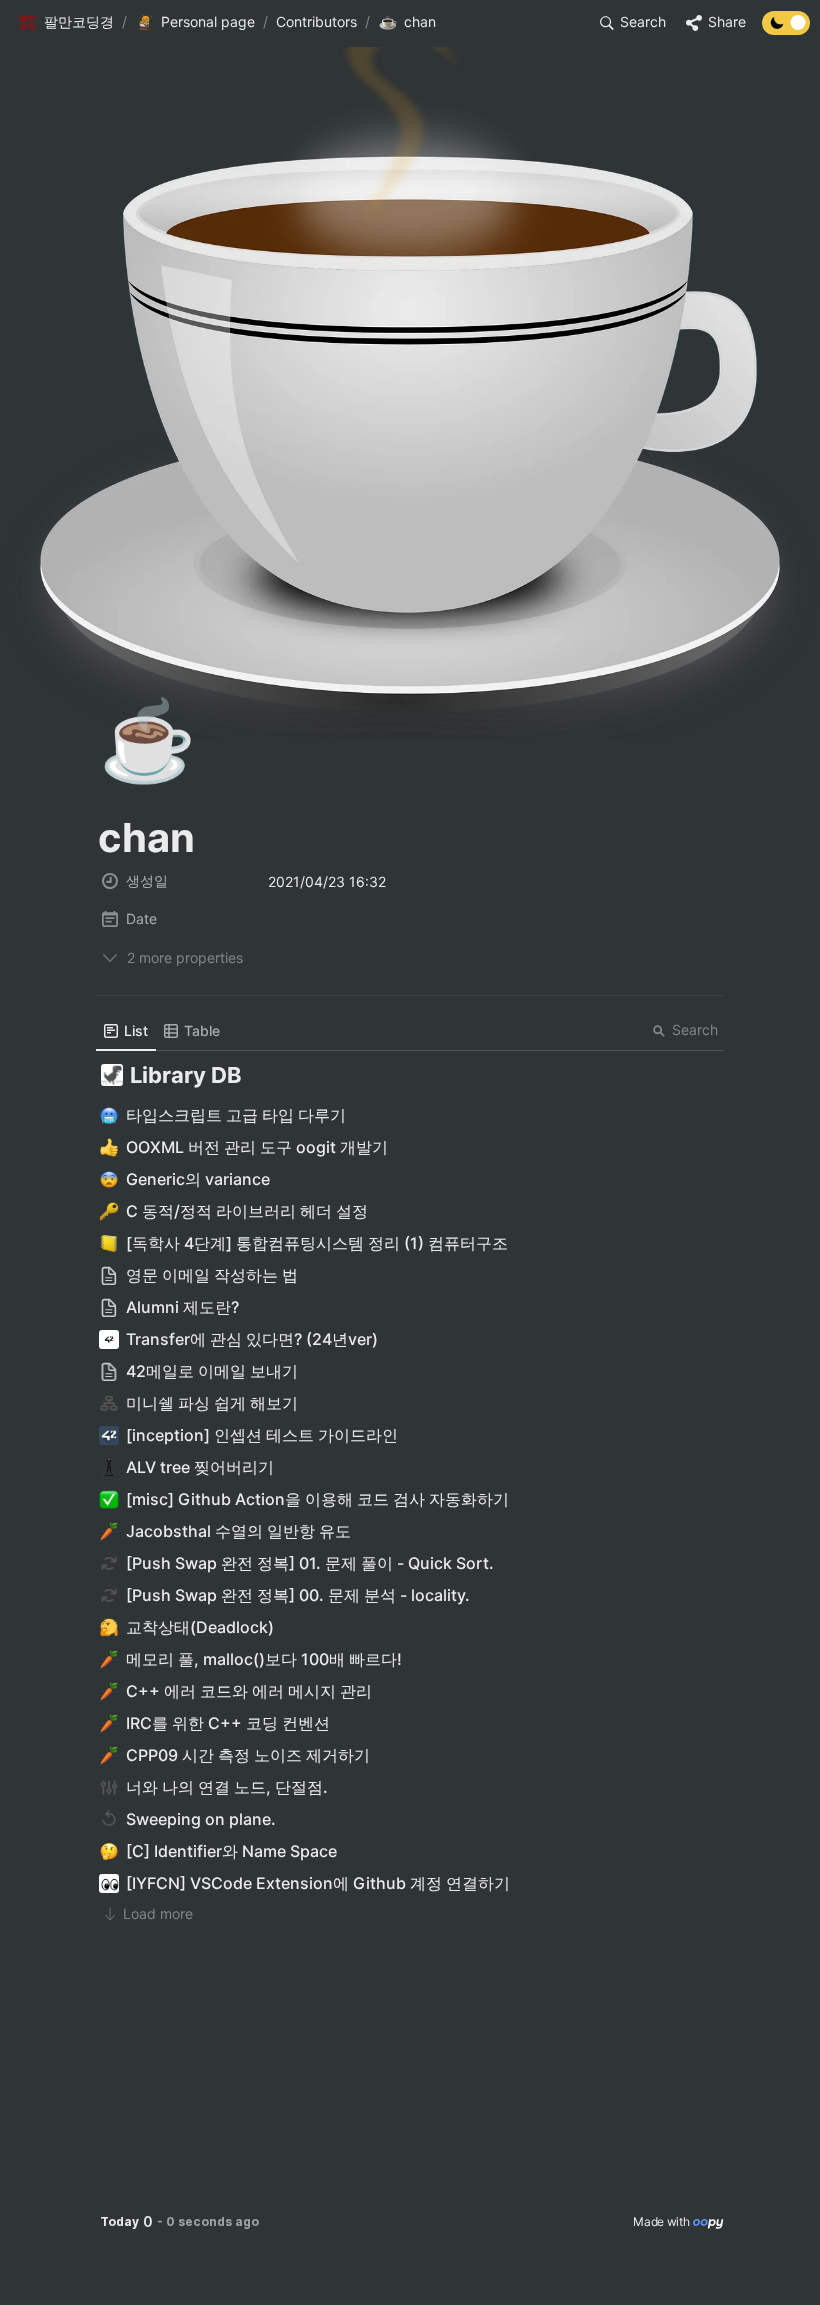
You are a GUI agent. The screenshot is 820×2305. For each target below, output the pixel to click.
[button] (66, 23)
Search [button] (695, 1029)
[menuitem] (126, 1031)
